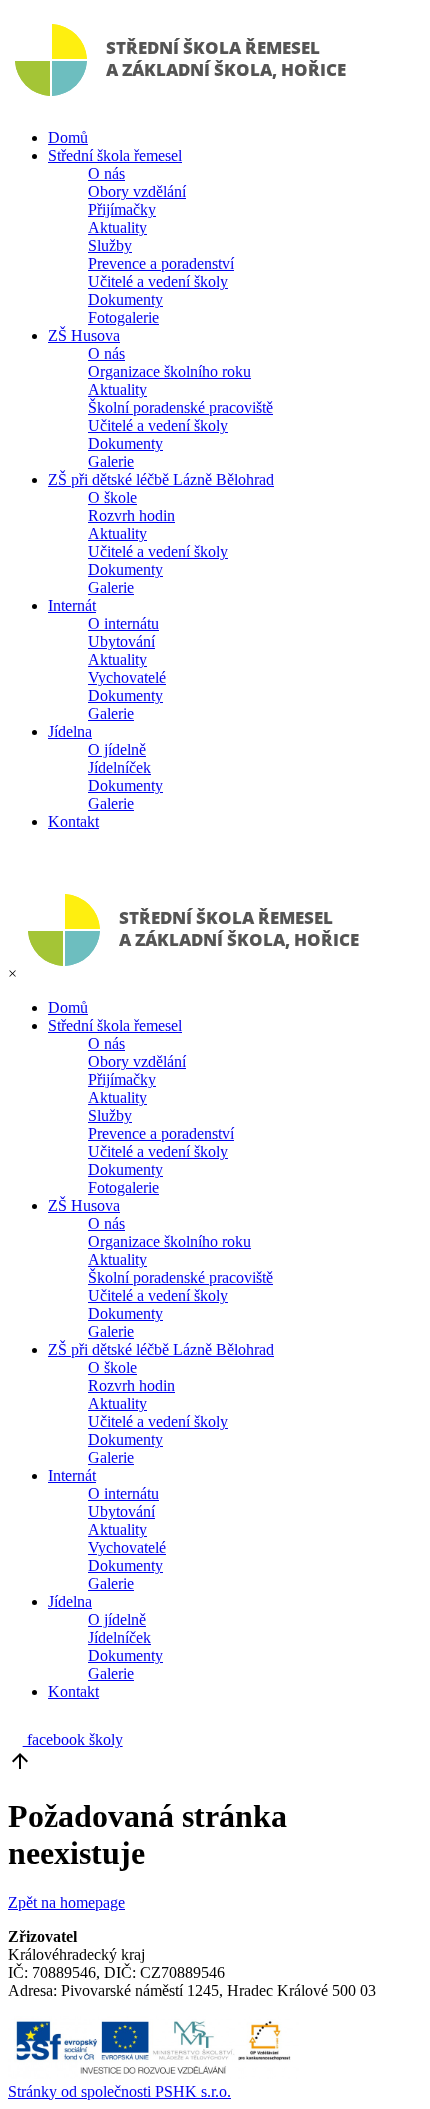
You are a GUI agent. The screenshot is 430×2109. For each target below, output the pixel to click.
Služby (110, 245)
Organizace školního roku (169, 371)
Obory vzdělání (137, 191)
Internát (72, 605)
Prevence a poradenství (161, 263)
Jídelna (70, 731)
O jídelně (117, 749)
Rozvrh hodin (131, 515)
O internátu (123, 623)
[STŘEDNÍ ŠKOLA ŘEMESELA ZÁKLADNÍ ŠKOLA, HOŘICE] (184, 103)
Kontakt (73, 821)
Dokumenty (125, 299)
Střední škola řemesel (115, 155)
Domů (68, 137)
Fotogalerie (123, 317)
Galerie (111, 461)
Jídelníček (119, 767)
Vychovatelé (127, 677)
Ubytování (121, 641)
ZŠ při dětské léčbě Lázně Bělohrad (161, 479)
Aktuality (117, 227)
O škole (112, 497)
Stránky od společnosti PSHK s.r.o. (119, 2091)
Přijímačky (122, 209)
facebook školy (73, 1739)
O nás (106, 173)
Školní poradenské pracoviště (180, 407)
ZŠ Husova (84, 335)
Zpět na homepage (66, 1902)
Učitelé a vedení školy (158, 281)
